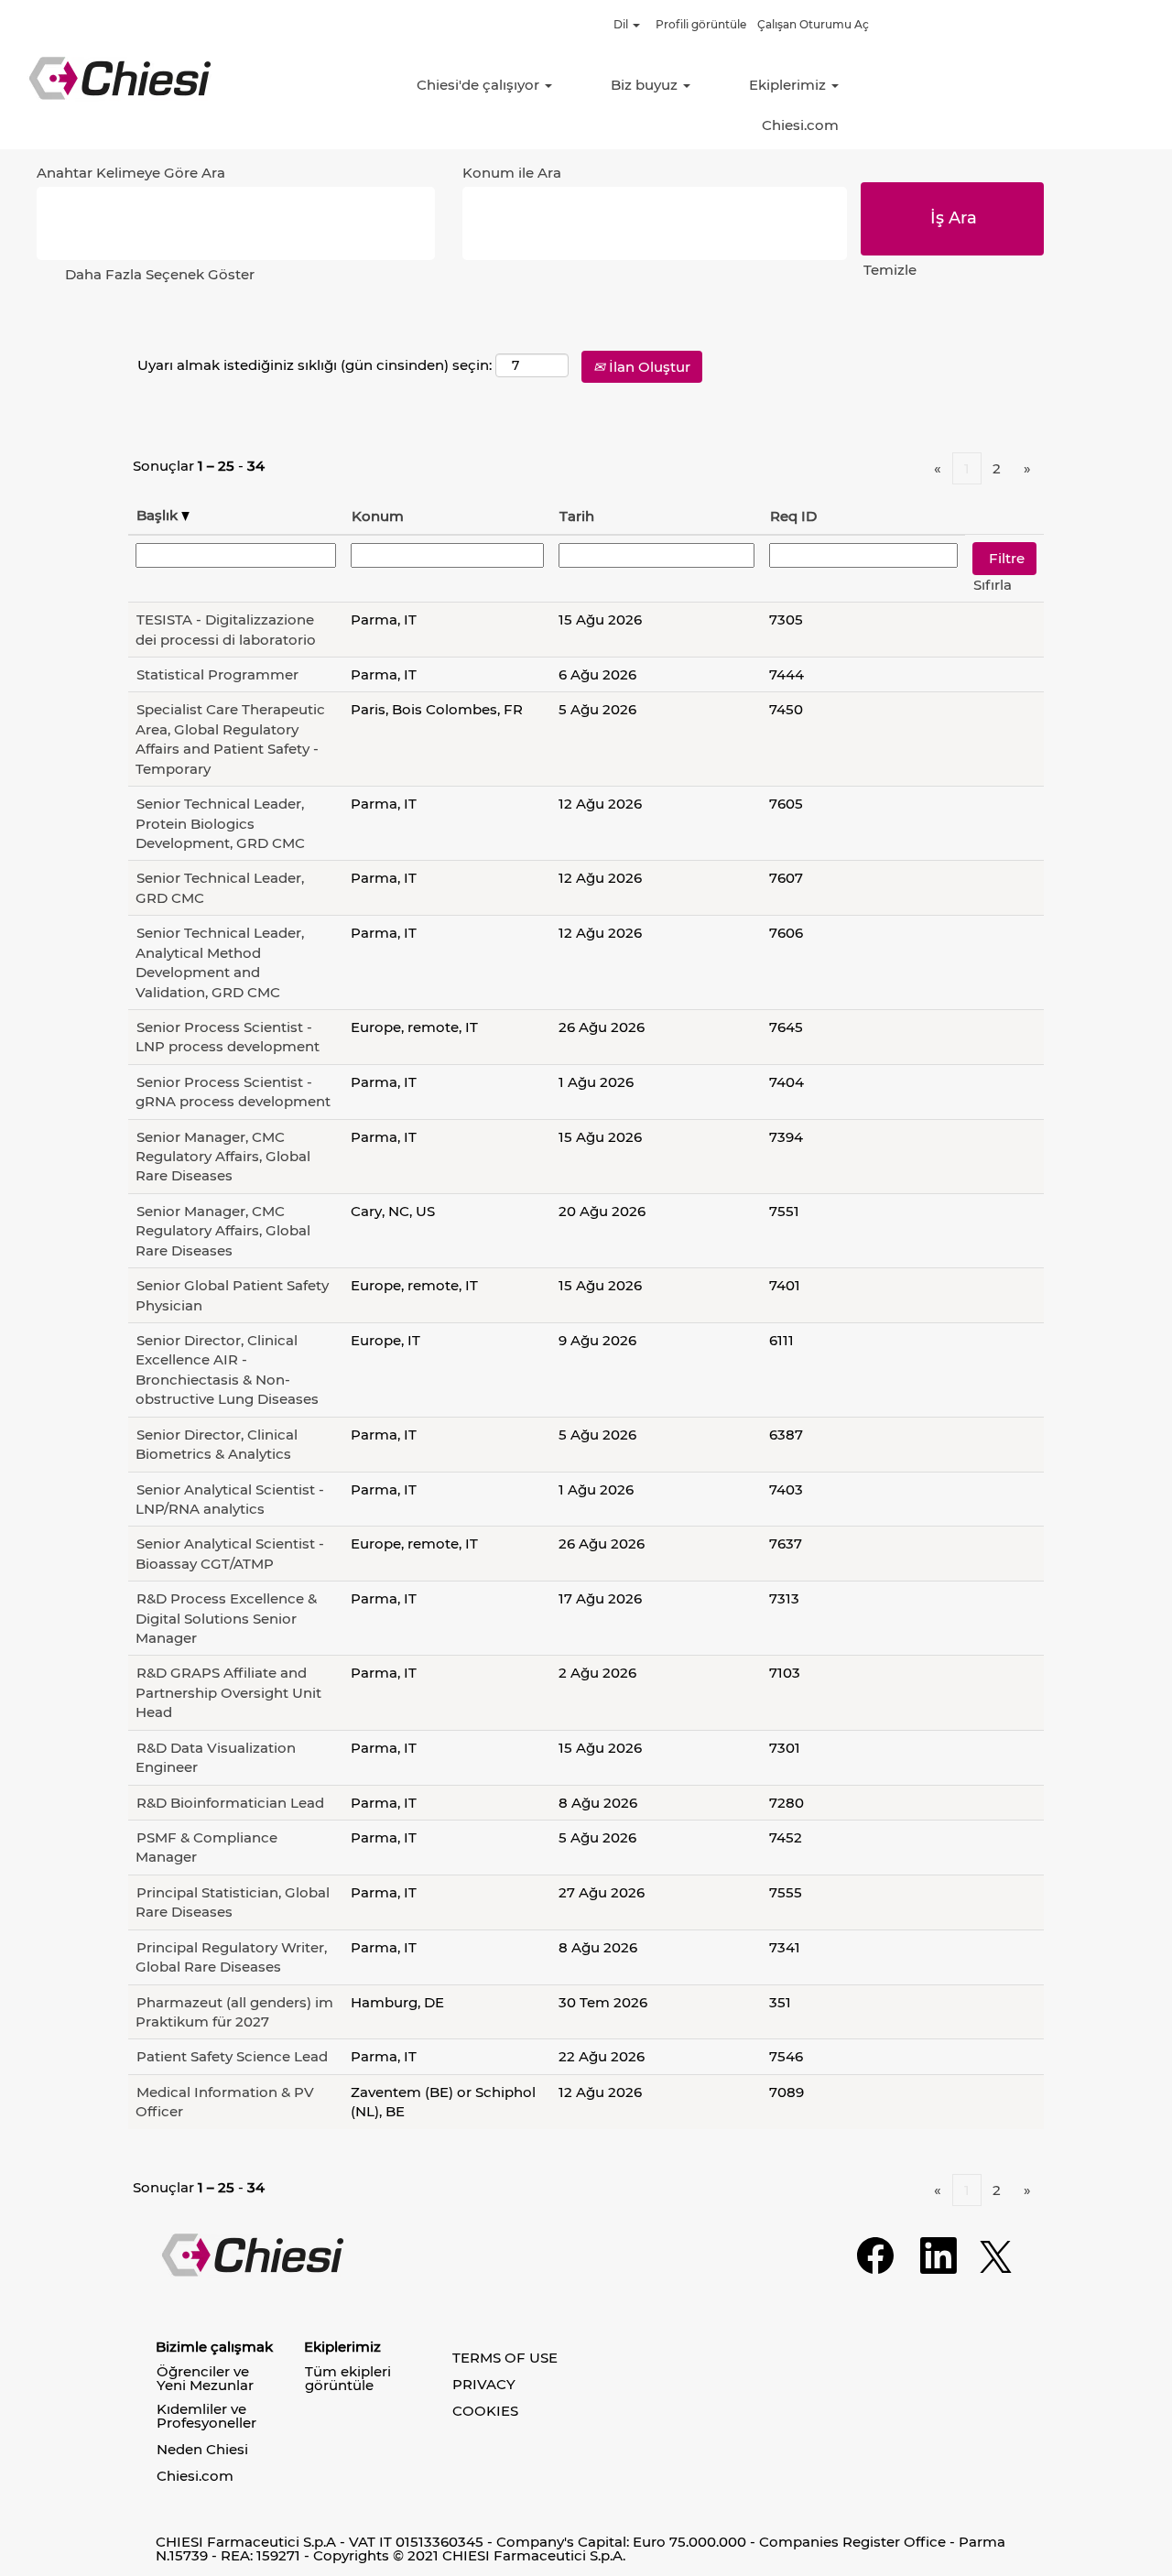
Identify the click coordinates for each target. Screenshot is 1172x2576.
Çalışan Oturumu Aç (813, 24)
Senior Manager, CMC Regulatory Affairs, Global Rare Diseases (223, 1157)
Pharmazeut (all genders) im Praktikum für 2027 (234, 2012)
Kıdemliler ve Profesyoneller (206, 2416)
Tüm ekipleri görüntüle (348, 2378)
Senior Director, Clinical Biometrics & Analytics (217, 1444)
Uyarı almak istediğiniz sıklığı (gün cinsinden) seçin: (315, 365)
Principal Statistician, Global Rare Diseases (233, 1902)
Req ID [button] (793, 516)
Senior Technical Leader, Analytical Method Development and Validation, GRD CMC (220, 962)
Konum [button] (378, 516)
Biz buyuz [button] (646, 85)
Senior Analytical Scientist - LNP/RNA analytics (230, 1499)
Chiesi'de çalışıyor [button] (480, 85)
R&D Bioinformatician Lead (230, 1803)
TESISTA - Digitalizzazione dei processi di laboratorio (226, 629)
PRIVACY (484, 2384)
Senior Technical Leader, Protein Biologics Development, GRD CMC (220, 823)
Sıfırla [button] (993, 585)
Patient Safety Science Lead (232, 2056)
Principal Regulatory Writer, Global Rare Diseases (231, 1957)
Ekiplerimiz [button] (789, 85)
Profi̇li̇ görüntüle (701, 24)
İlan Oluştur (648, 367)
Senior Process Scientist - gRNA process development (233, 1092)
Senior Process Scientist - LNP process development (228, 1037)
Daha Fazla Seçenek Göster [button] (160, 274)
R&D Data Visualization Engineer (216, 1757)
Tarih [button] (577, 516)
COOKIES (485, 2411)
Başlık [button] (159, 515)
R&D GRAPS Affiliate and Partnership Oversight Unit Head (228, 1692)
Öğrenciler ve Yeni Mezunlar (205, 2378)
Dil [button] (622, 24)
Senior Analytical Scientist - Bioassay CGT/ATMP (230, 1553)
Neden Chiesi (202, 2449)
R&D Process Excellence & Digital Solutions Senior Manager (226, 1618)
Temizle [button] (890, 270)
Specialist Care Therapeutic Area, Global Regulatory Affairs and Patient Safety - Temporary (230, 739)
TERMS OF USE (505, 2358)
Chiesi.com (800, 125)
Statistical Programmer (217, 674)
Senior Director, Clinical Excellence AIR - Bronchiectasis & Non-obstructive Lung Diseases (227, 1370)
